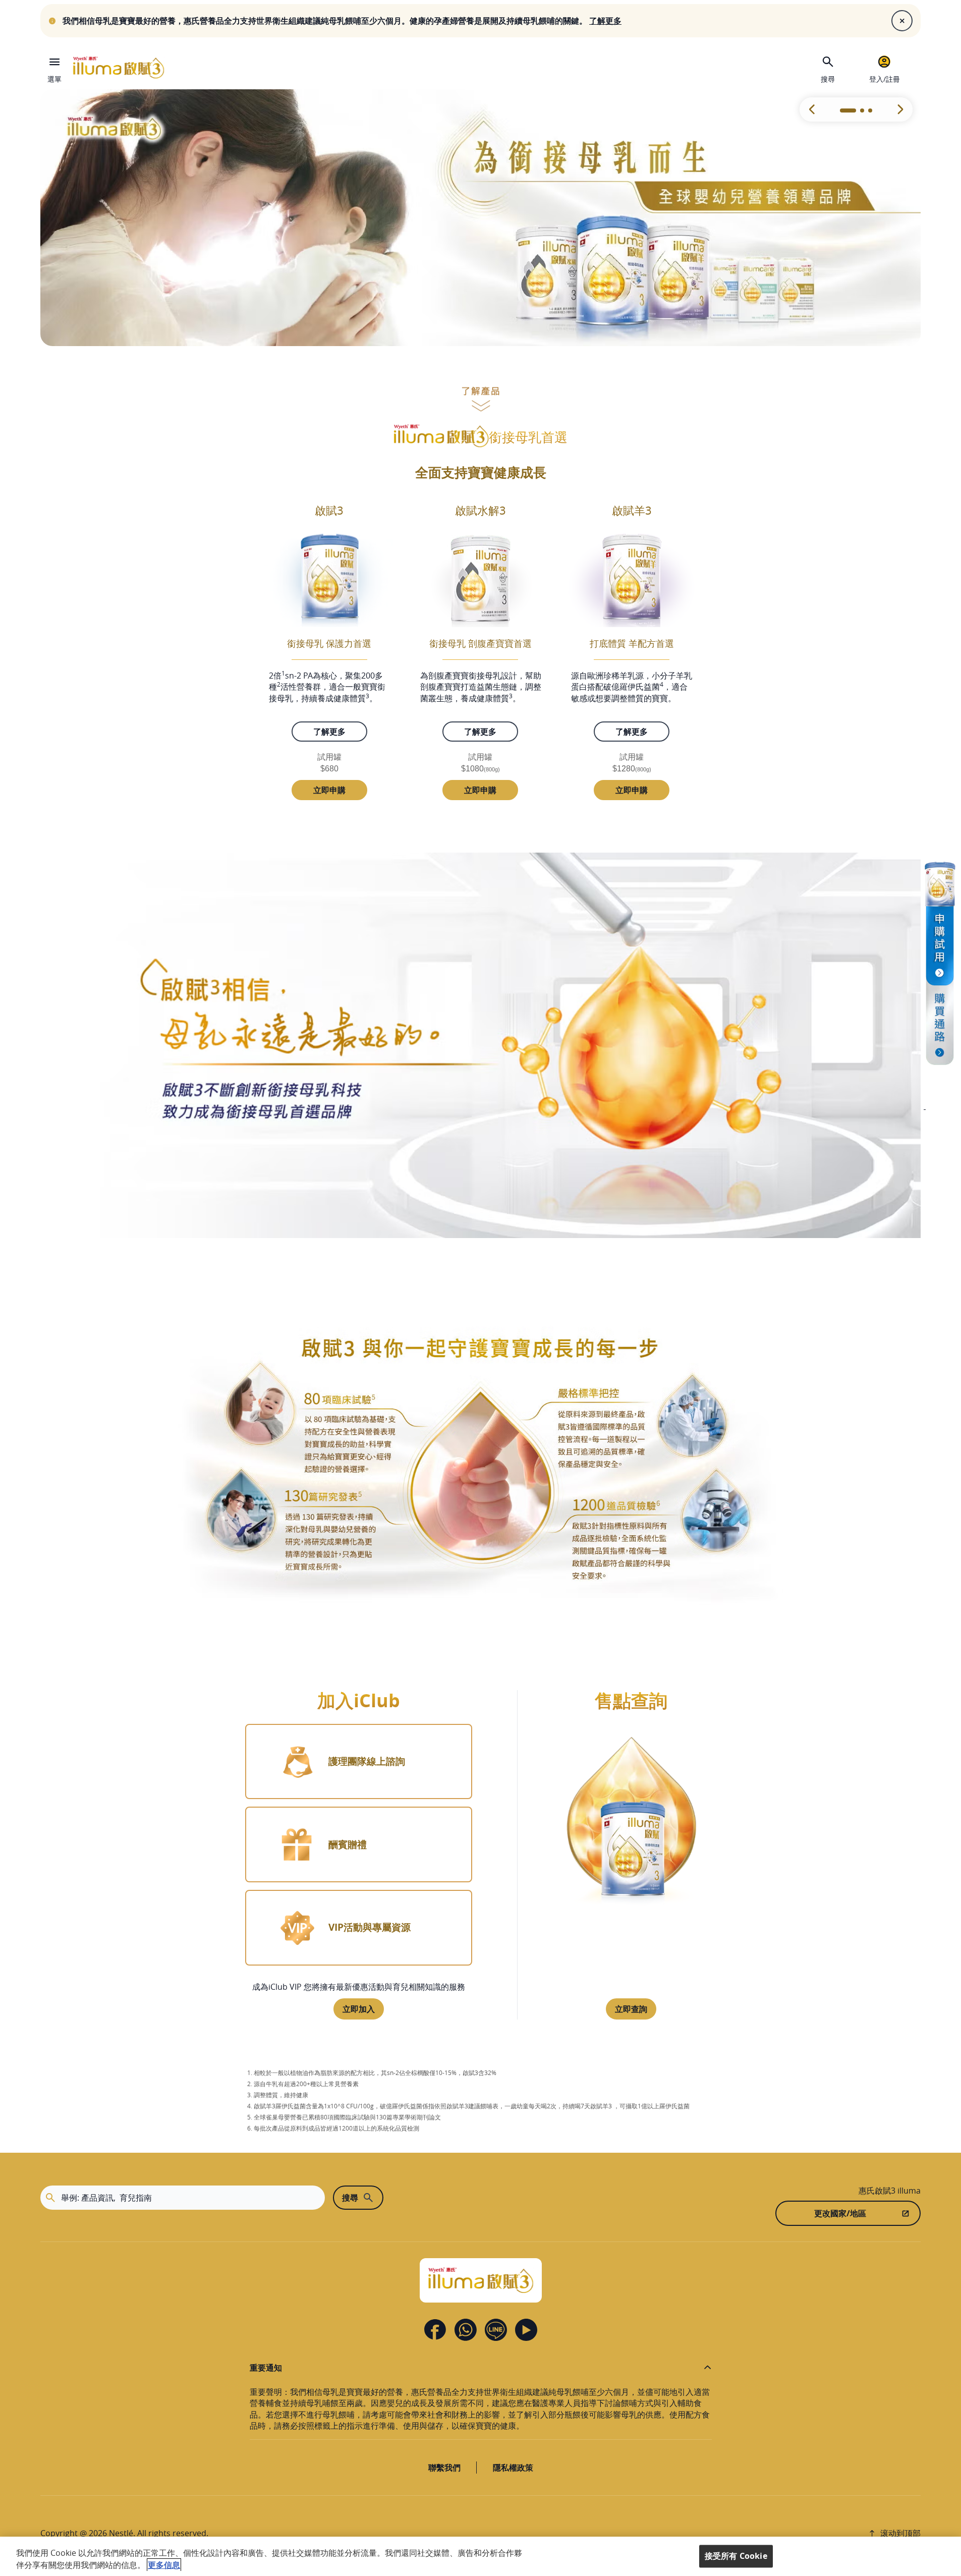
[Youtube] (526, 2330)
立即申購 (329, 790)
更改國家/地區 (840, 2213)
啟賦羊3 (632, 510)
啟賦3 (329, 510)
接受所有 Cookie (736, 2556)
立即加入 (359, 2009)
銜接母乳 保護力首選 (329, 643)
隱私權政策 (513, 2468)
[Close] (902, 21)
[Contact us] (466, 2330)
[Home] (119, 68)
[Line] (496, 2330)
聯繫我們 (444, 2468)
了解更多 (329, 732)
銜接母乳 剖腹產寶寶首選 (480, 643)
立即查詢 (631, 2009)
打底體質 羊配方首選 (632, 643)
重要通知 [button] (266, 2368)
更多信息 (164, 2565)
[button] (900, 109)
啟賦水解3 (480, 510)
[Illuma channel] (940, 1043)
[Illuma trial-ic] (940, 922)
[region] (480, 2556)
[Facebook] (435, 2330)
